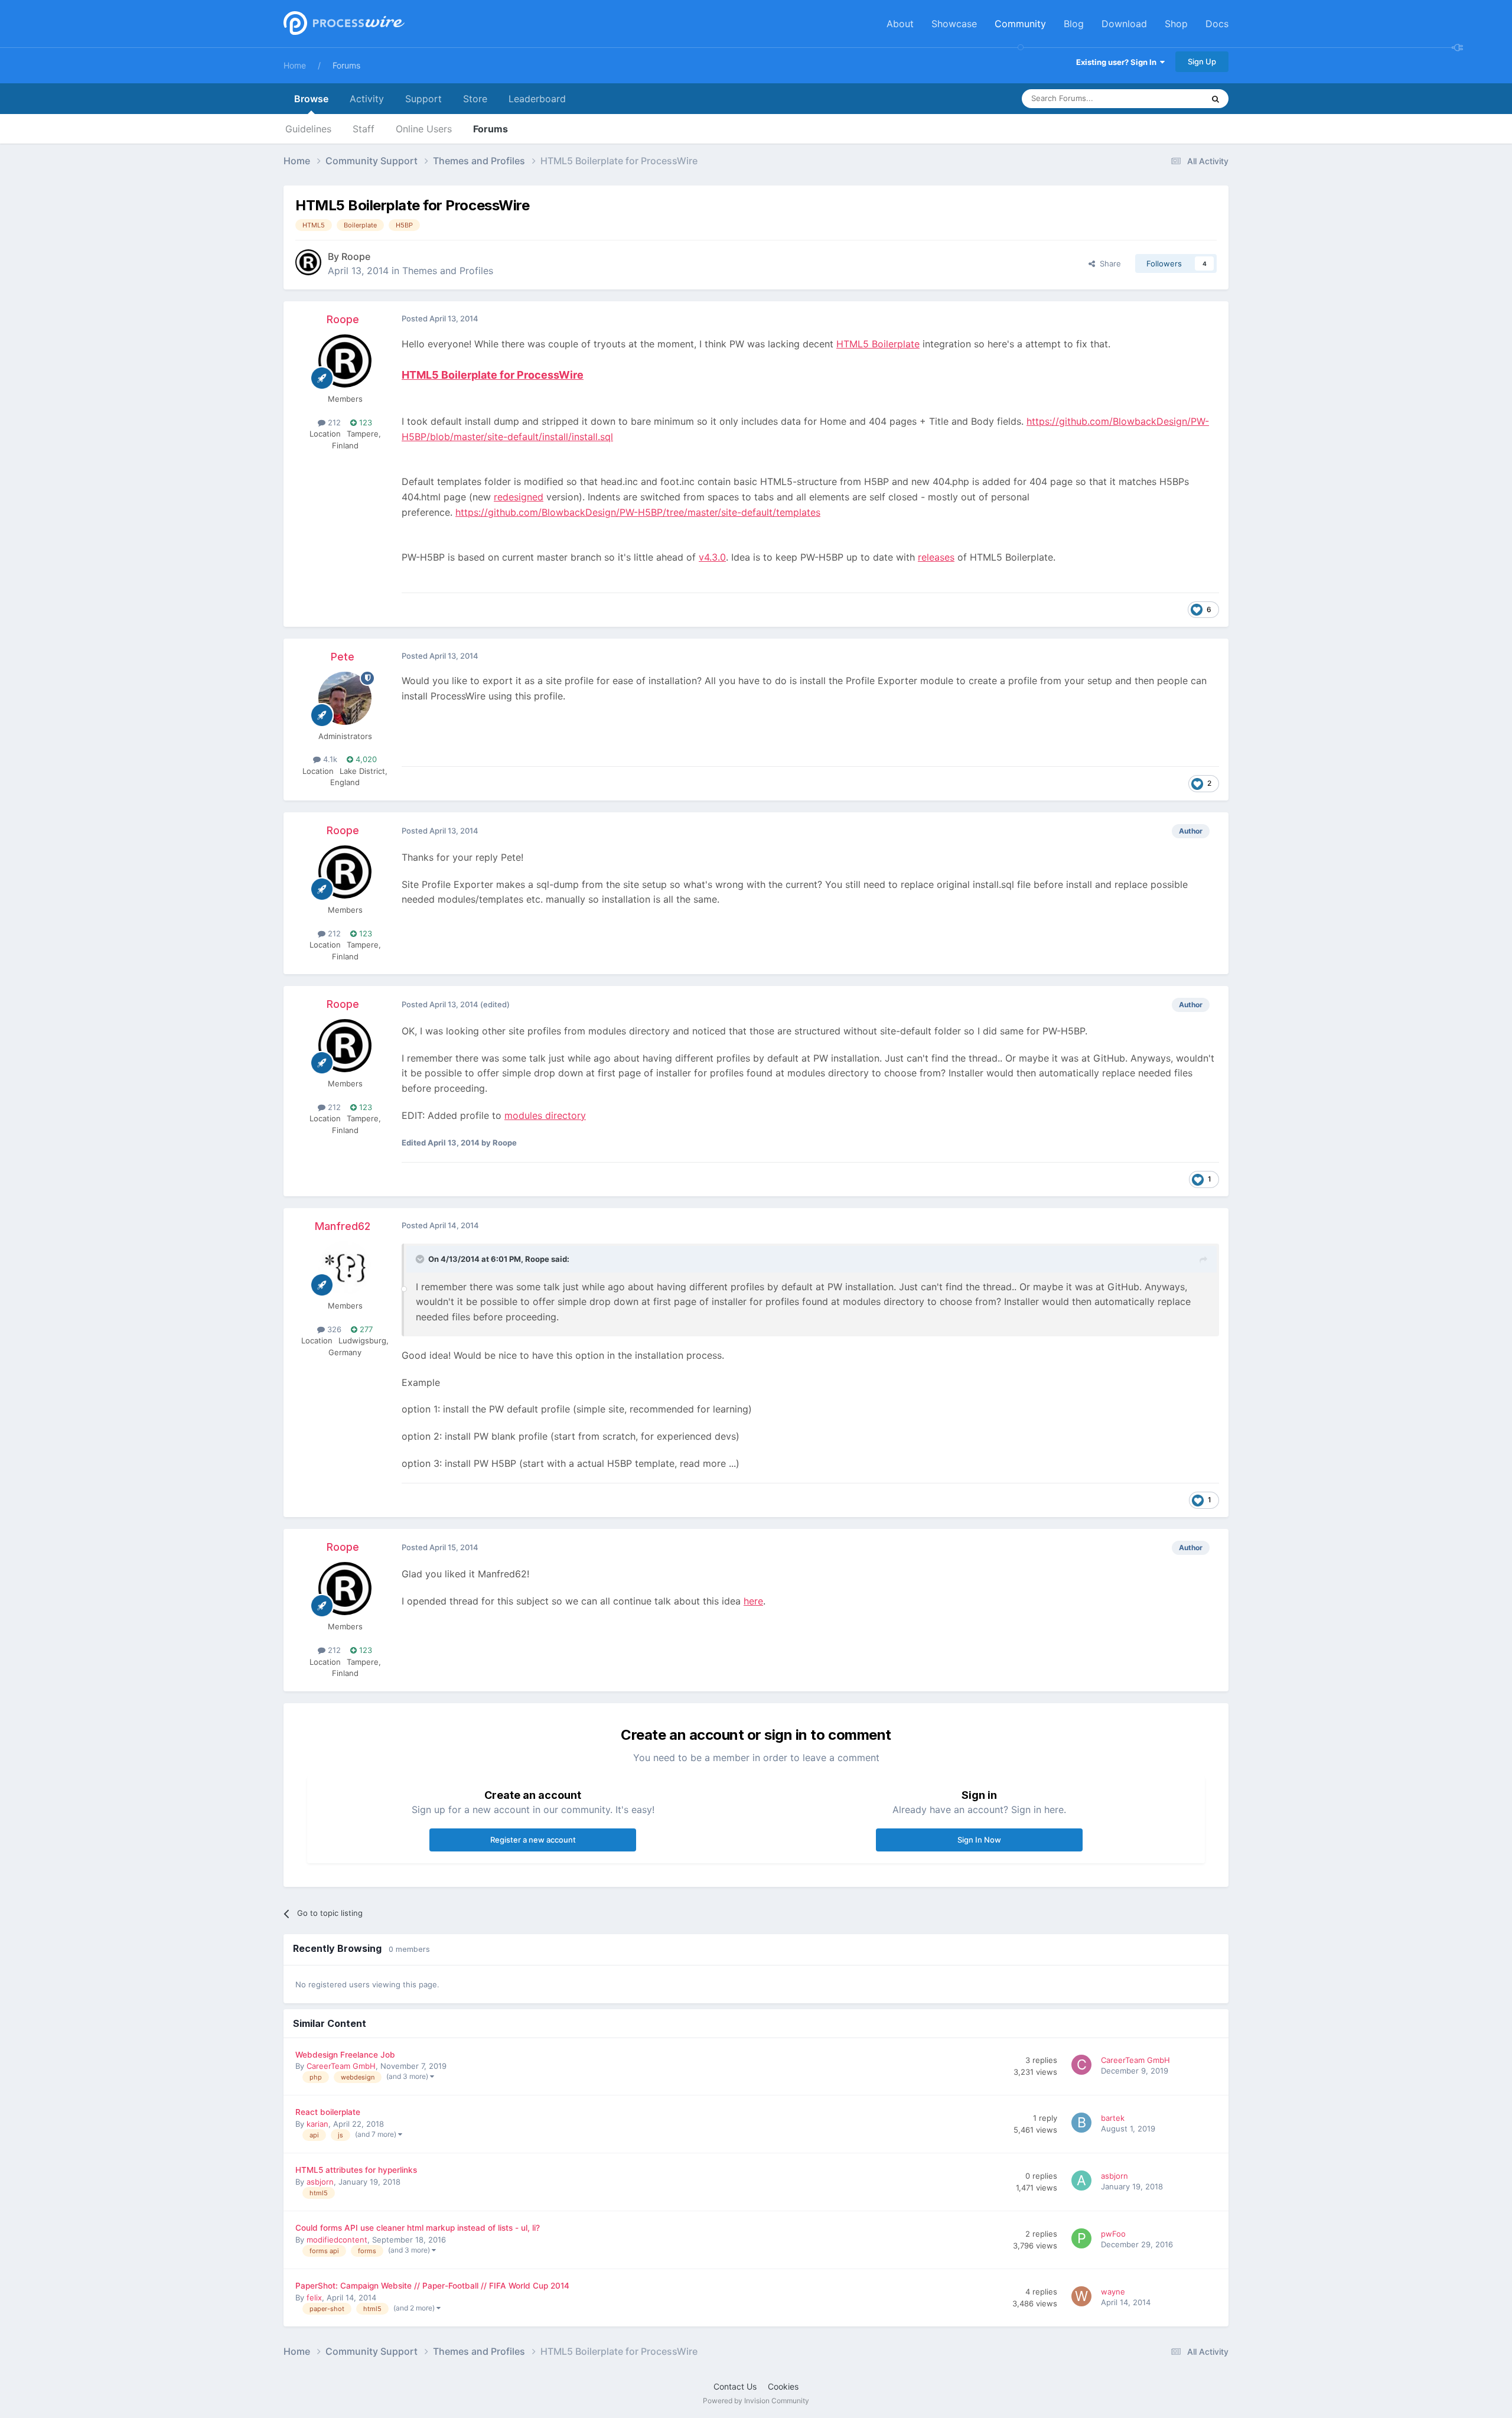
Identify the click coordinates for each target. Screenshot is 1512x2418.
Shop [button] (1176, 24)
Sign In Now (979, 1840)
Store (475, 99)
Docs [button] (1217, 24)
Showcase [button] (954, 24)
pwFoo (1113, 2234)
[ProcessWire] (343, 24)
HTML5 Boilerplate (878, 344)
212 (333, 422)
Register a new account (533, 1840)
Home (295, 65)
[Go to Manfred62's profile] (345, 1268)
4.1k (329, 759)
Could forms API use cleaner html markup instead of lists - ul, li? (418, 2228)
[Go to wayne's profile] (1083, 2298)
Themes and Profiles (448, 271)
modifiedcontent (337, 2240)
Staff (364, 129)
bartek (1113, 2118)
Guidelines (308, 129)
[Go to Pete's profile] (345, 698)
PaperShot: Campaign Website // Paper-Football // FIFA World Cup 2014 (432, 2286)
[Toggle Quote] (421, 1259)
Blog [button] (1074, 24)
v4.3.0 (712, 557)
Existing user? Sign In (1118, 62)
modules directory (545, 1115)
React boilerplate (328, 2112)
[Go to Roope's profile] (308, 262)
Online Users (424, 129)
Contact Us (735, 2386)
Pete (343, 657)
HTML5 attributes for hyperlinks (356, 2170)
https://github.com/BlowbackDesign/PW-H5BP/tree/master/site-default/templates (638, 512)
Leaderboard (537, 99)
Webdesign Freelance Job (345, 2055)
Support (423, 99)
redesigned (519, 497)
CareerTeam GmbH (341, 2066)
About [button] (900, 24)
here (753, 1601)
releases (936, 557)
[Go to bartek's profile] (1083, 2124)
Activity (367, 99)
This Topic (1169, 98)
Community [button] (1020, 24)
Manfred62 (343, 1226)
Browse (311, 99)
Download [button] (1124, 24)
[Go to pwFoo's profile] (1083, 2240)
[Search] (1216, 99)
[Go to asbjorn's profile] (1083, 2182)
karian (317, 2124)
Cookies (783, 2386)
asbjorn (320, 2182)
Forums (346, 65)
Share (1108, 263)
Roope (356, 256)
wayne (1113, 2292)
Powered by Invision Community (756, 2401)
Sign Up (1202, 61)
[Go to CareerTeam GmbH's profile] (1083, 2066)
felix (314, 2297)
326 (333, 1329)
